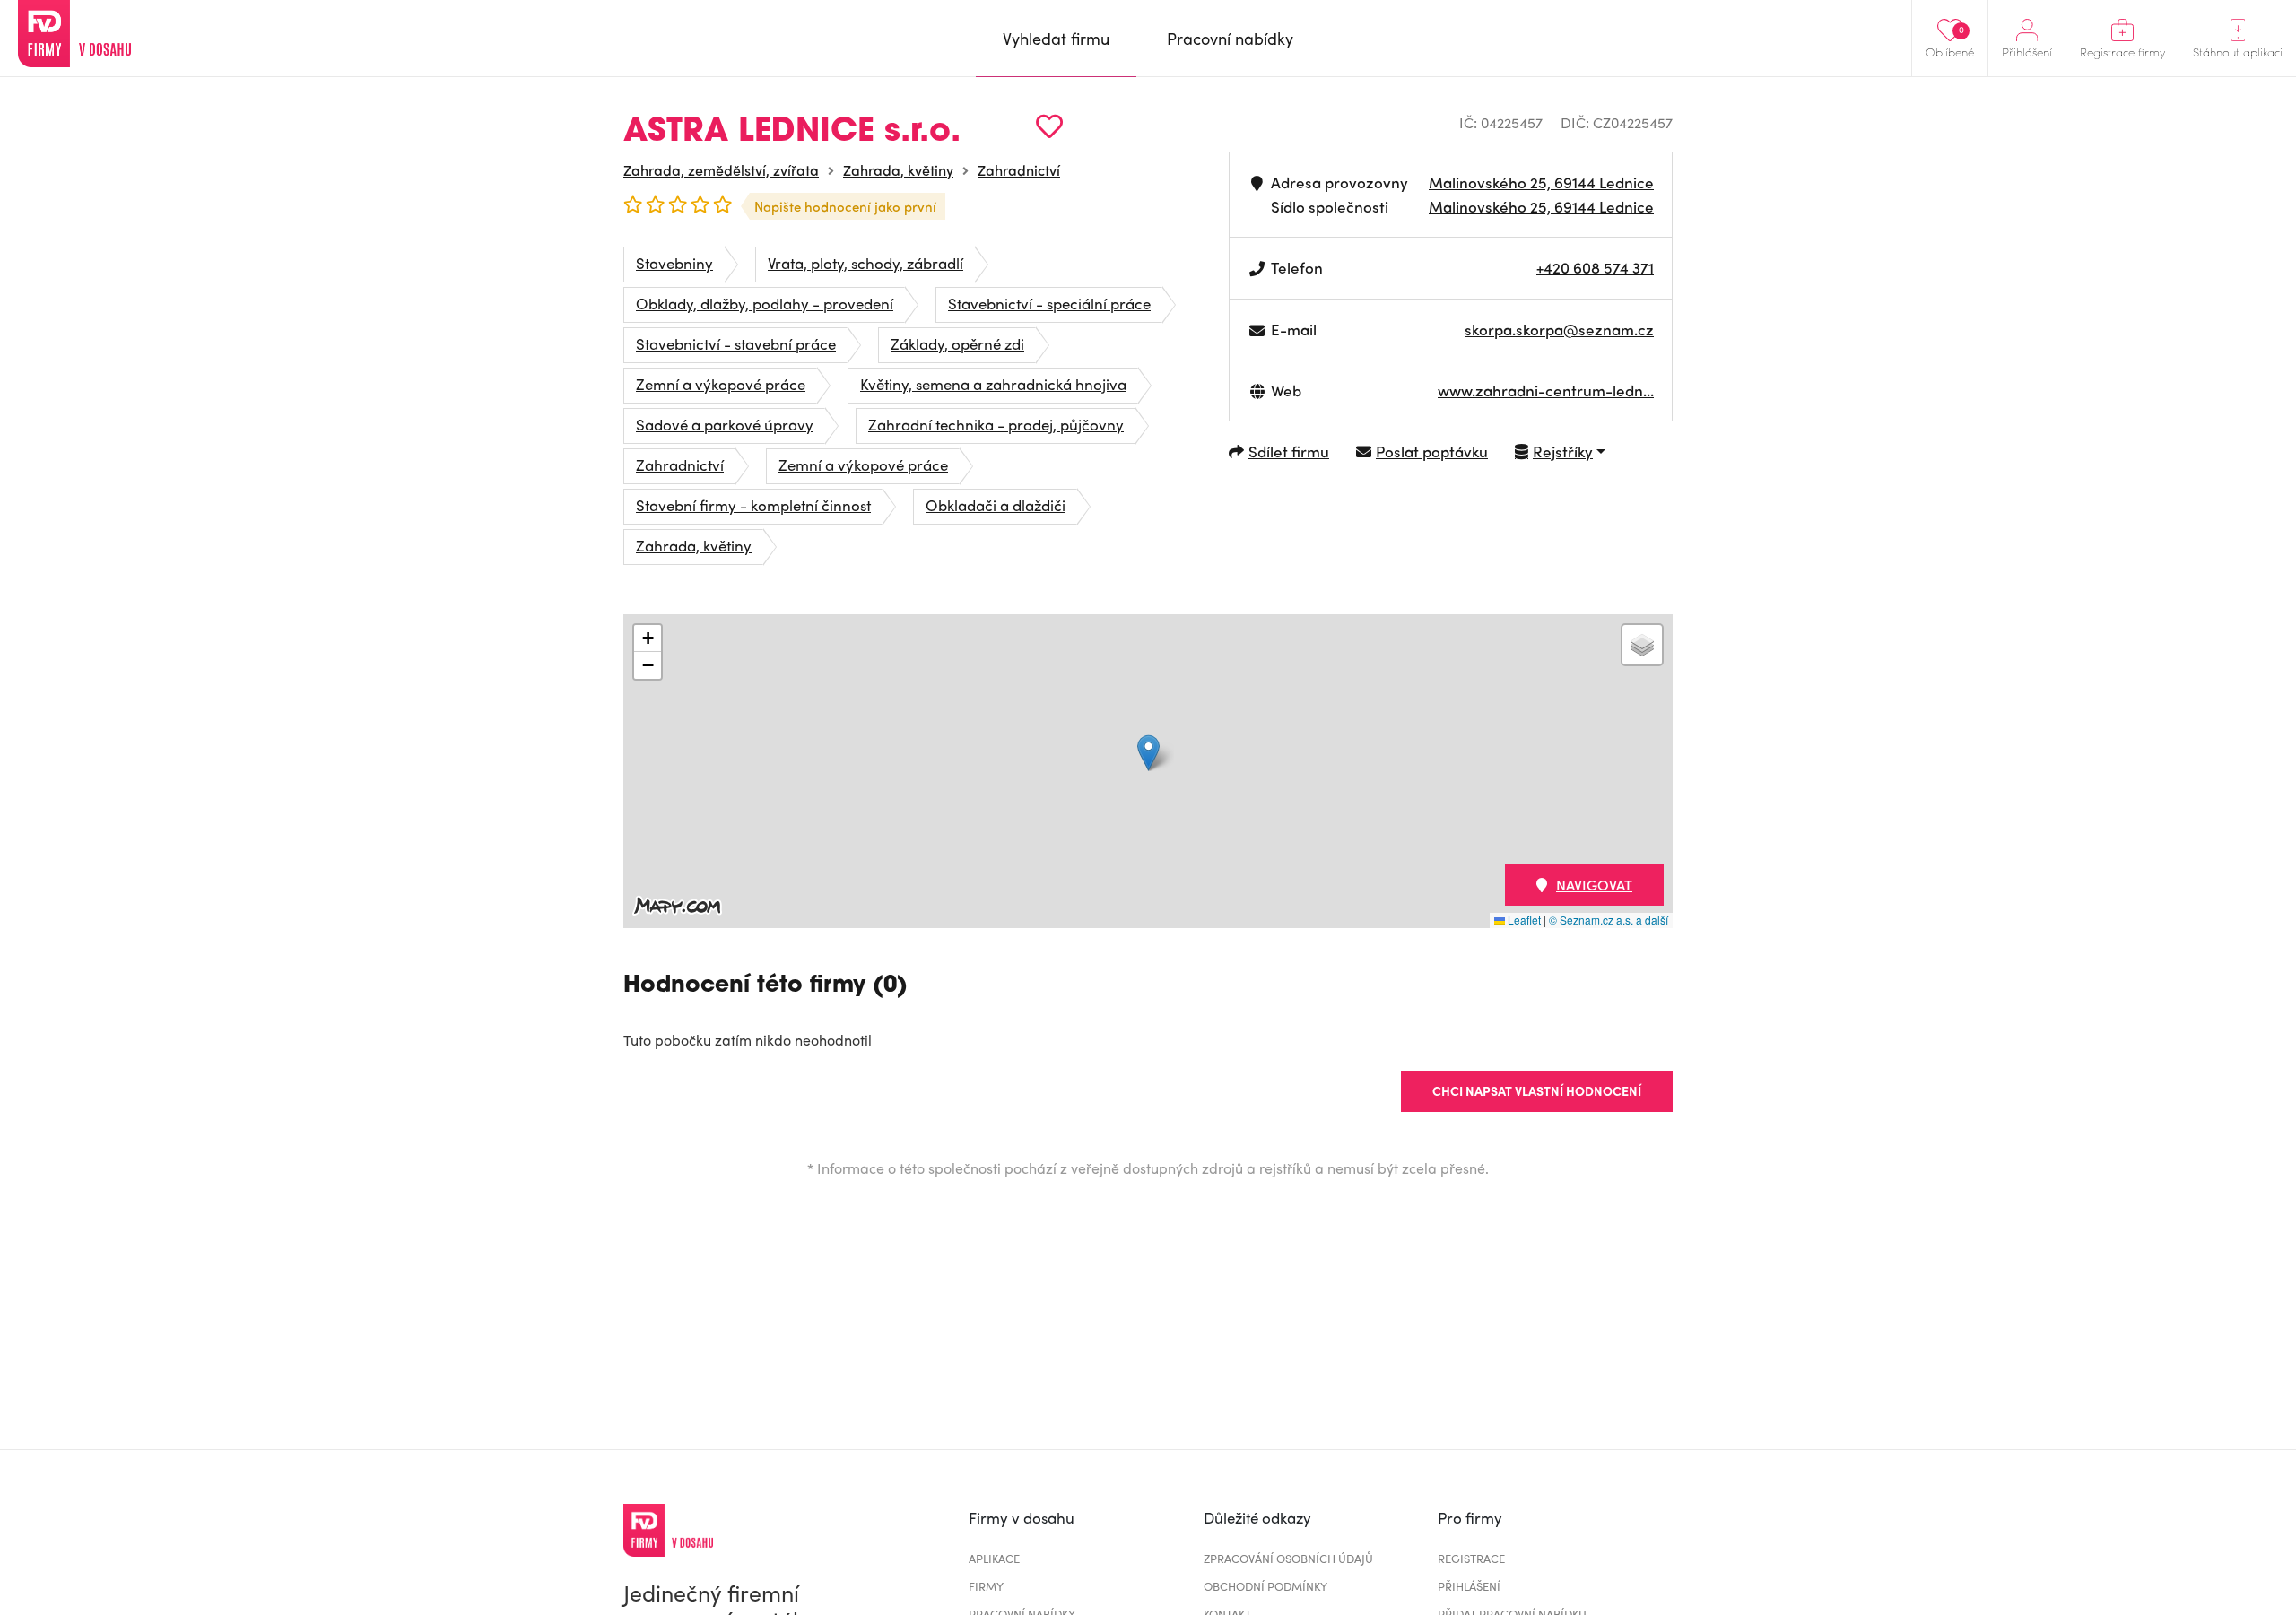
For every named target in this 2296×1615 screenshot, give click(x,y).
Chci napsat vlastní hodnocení (1537, 1090)
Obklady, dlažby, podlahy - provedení (765, 303)
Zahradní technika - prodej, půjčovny (996, 424)
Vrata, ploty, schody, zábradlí (865, 263)
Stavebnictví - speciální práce (1049, 303)
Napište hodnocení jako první (845, 206)
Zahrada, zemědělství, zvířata (721, 170)
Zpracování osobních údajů (1288, 1558)
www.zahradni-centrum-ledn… (1546, 390)
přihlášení (1469, 1586)
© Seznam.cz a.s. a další (1609, 920)
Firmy (986, 1586)
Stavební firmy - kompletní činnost (753, 505)
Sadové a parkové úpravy (725, 424)
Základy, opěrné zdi (957, 343)
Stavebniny (674, 263)
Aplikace (994, 1558)
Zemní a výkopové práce (721, 384)
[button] (1148, 753)
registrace (1471, 1558)
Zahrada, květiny (898, 170)
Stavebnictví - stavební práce (736, 343)
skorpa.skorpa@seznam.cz (1559, 329)
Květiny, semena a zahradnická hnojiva (993, 384)
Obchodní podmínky (1265, 1586)
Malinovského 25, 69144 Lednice (1541, 182)
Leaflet (1523, 920)
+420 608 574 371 (1595, 267)
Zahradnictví (1019, 170)
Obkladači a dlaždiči (996, 505)
